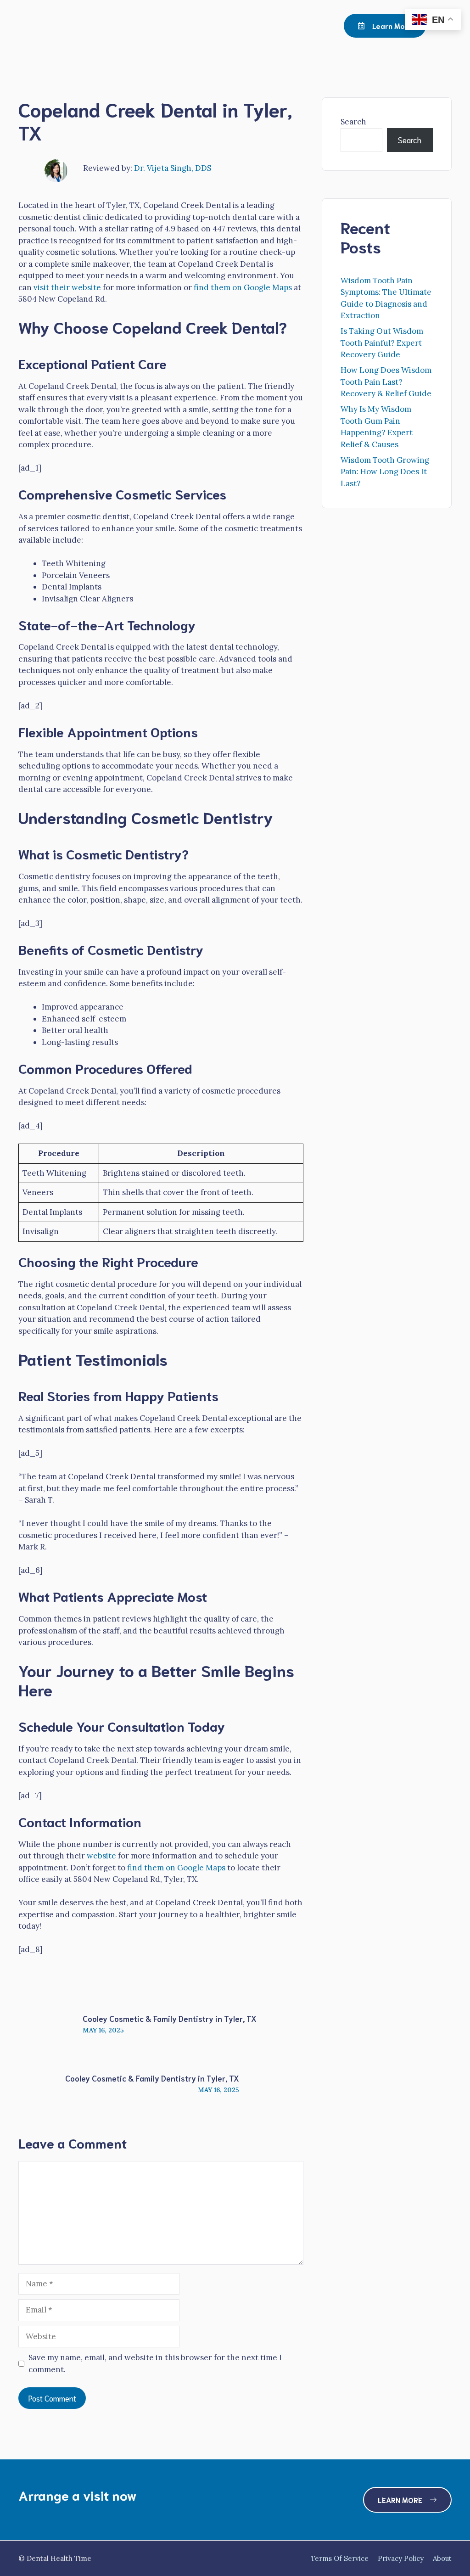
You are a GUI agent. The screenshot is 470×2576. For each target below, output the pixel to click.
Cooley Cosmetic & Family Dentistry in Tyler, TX (170, 2018)
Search (353, 122)
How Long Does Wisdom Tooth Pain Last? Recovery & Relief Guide (386, 382)
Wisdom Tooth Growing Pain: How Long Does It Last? (385, 472)
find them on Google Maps (243, 287)
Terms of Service (340, 2558)
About (442, 2558)
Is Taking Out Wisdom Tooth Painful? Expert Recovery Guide (382, 343)
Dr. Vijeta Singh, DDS (173, 168)
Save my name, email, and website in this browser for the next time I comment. (155, 2363)
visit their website (67, 287)
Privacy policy (401, 2558)
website (101, 1856)
